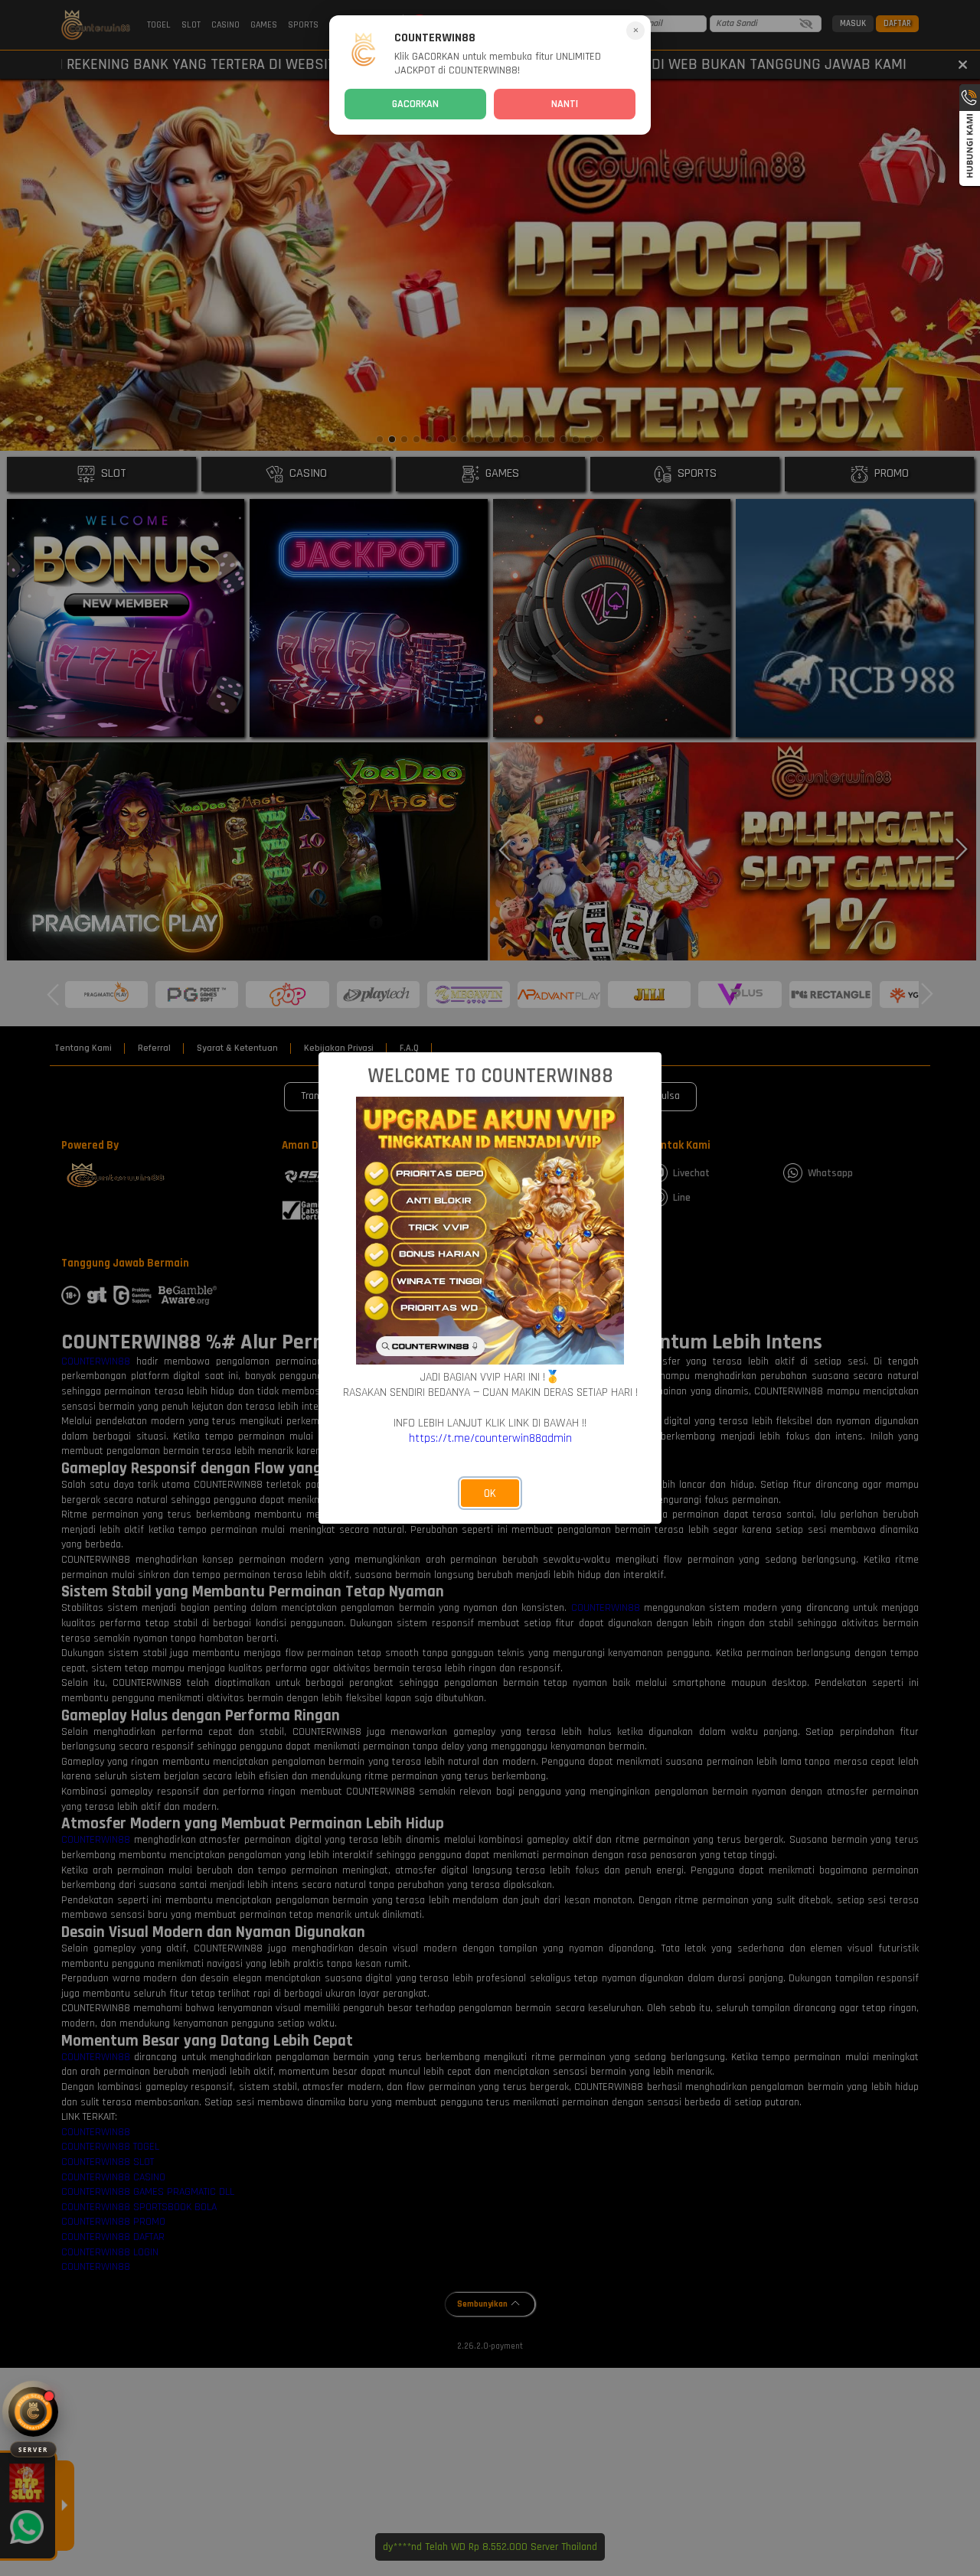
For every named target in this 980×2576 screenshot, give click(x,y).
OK (490, 1493)
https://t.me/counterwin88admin (490, 1438)
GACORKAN (415, 104)
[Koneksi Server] (33, 2412)
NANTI (565, 104)
